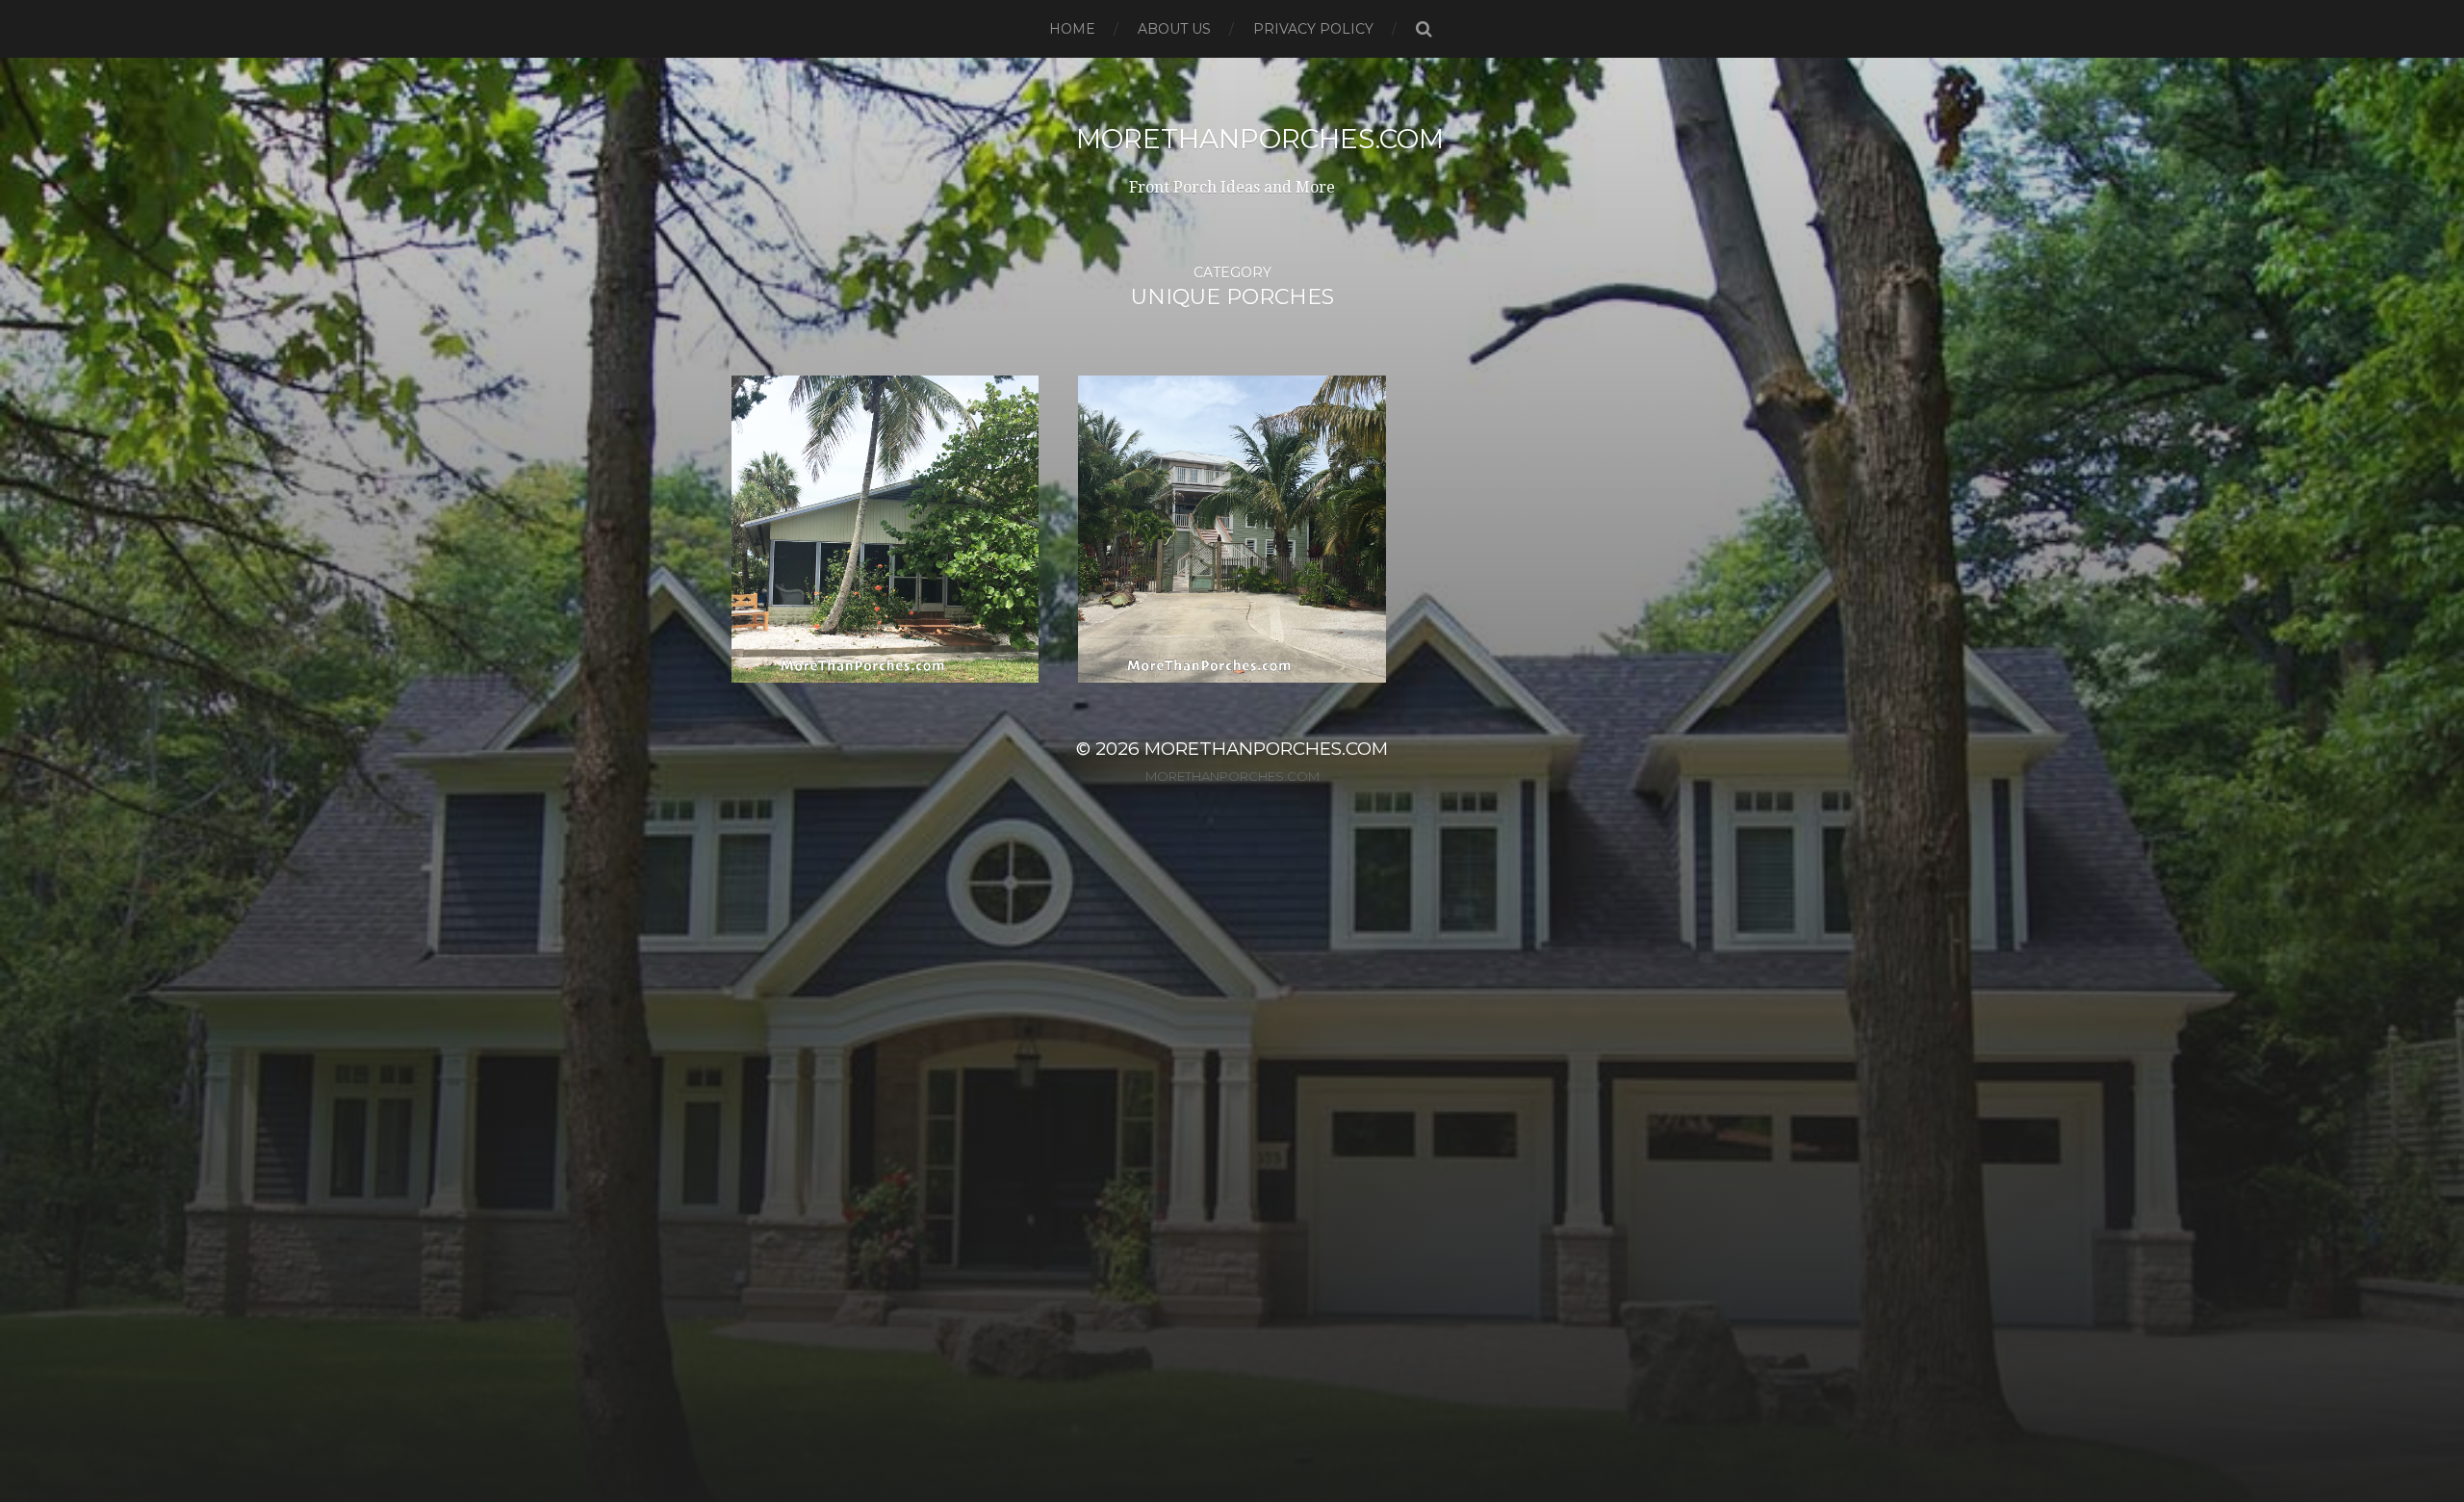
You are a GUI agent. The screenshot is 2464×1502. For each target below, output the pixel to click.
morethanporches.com (1260, 139)
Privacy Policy (1313, 29)
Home (1072, 29)
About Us (1174, 29)
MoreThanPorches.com (1232, 776)
